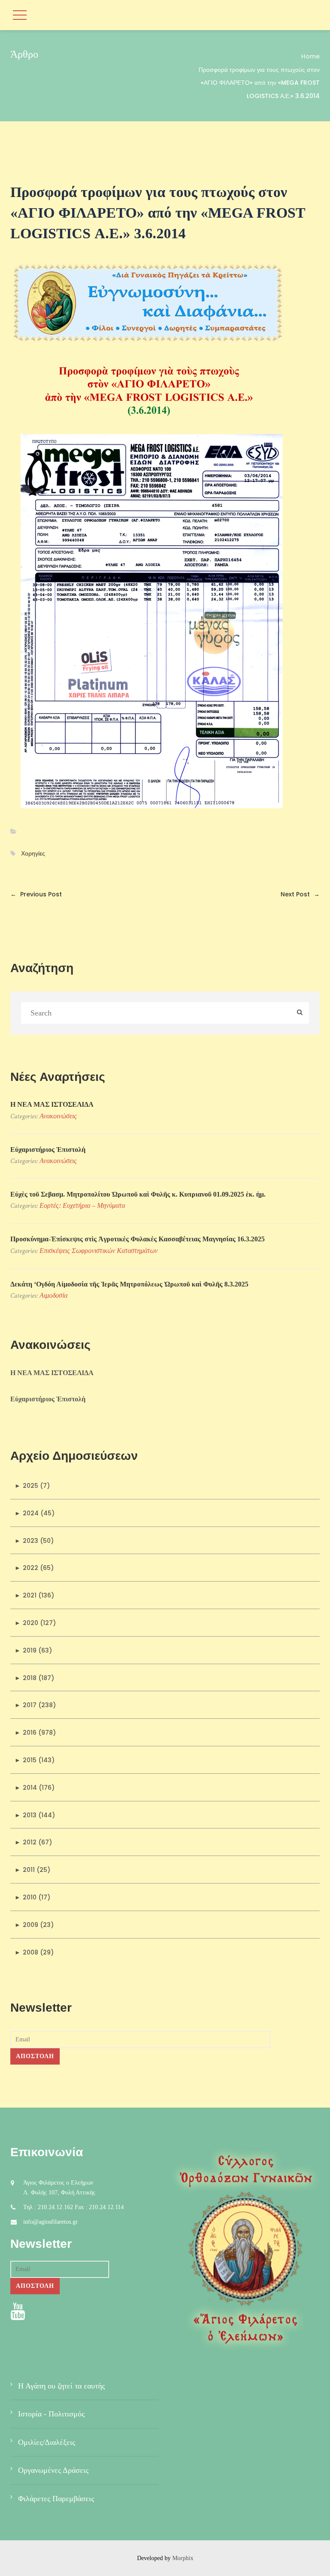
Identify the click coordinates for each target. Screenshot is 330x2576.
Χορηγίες (33, 854)
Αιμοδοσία (53, 1295)
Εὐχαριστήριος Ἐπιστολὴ (48, 1150)
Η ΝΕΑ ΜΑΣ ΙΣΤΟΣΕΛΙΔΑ (52, 1104)
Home (310, 56)
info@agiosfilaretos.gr (50, 2222)
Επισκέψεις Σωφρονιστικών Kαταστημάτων (99, 1251)
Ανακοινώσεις (58, 1116)
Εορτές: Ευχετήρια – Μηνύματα (82, 1205)
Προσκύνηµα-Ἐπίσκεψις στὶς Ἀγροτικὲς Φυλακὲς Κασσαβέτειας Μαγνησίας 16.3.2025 (137, 1239)
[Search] (300, 1013)
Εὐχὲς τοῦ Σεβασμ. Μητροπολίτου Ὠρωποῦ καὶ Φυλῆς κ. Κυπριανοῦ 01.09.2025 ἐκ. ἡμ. (138, 1194)
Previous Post (36, 894)
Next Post (300, 894)
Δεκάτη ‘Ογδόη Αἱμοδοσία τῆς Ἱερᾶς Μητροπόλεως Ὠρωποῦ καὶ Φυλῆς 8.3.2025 (129, 1284)
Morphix (183, 2558)
